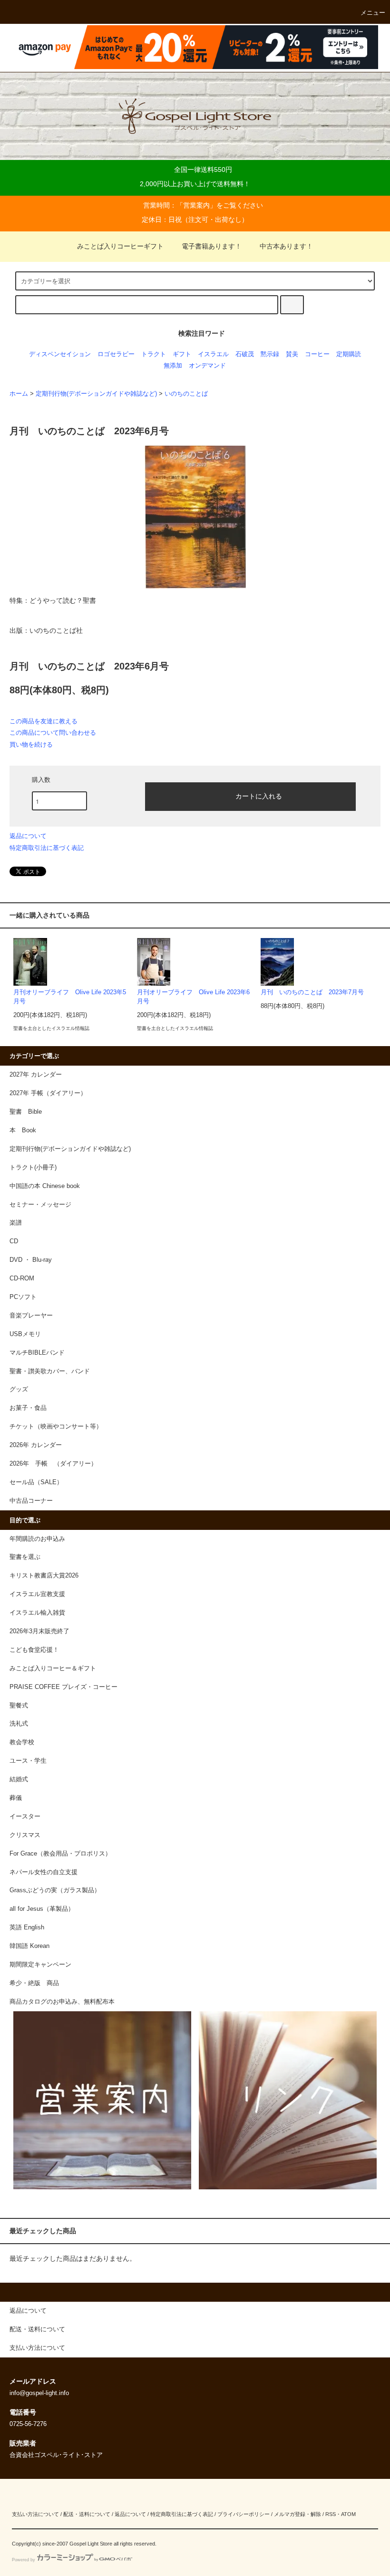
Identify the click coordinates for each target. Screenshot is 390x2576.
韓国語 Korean (29, 1946)
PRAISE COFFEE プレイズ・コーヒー (63, 1687)
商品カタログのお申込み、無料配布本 (62, 2002)
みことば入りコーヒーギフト (120, 246)
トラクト (154, 354)
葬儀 (16, 1798)
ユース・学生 (28, 1761)
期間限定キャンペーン (40, 1965)
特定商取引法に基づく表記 (47, 848)
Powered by (24, 2560)
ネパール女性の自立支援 (44, 1872)
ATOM (348, 2514)
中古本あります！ (286, 246)
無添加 (173, 366)
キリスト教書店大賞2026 (44, 1576)
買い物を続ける (31, 744)
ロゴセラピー (116, 354)
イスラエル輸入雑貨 (37, 1613)
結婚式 (19, 1779)
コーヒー (317, 354)
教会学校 (22, 1742)
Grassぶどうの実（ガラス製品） (55, 1890)
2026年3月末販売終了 (39, 1631)
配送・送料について (87, 2514)
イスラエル (213, 354)
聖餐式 (19, 1706)
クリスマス (25, 1835)
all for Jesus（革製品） (42, 1909)
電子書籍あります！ (212, 246)
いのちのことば (186, 394)
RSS (331, 2514)
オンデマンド (207, 366)
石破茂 (245, 354)
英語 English (27, 1927)
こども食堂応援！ (34, 1650)
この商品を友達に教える (44, 721)
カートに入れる (259, 796)
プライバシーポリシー (244, 2514)
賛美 (292, 354)
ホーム (19, 394)
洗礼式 (19, 1724)
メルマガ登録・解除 (297, 2514)
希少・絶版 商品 (34, 1983)
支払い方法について (35, 2514)
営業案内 (196, 205)
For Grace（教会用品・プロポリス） (60, 1854)
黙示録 (270, 354)
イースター (25, 1817)
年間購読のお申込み (37, 1539)
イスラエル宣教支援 (37, 1594)
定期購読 (349, 354)
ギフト (182, 354)
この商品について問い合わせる (53, 733)
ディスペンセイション (60, 354)
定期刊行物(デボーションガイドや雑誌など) (96, 394)
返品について (28, 836)
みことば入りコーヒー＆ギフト (53, 1668)
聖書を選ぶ (25, 1557)
